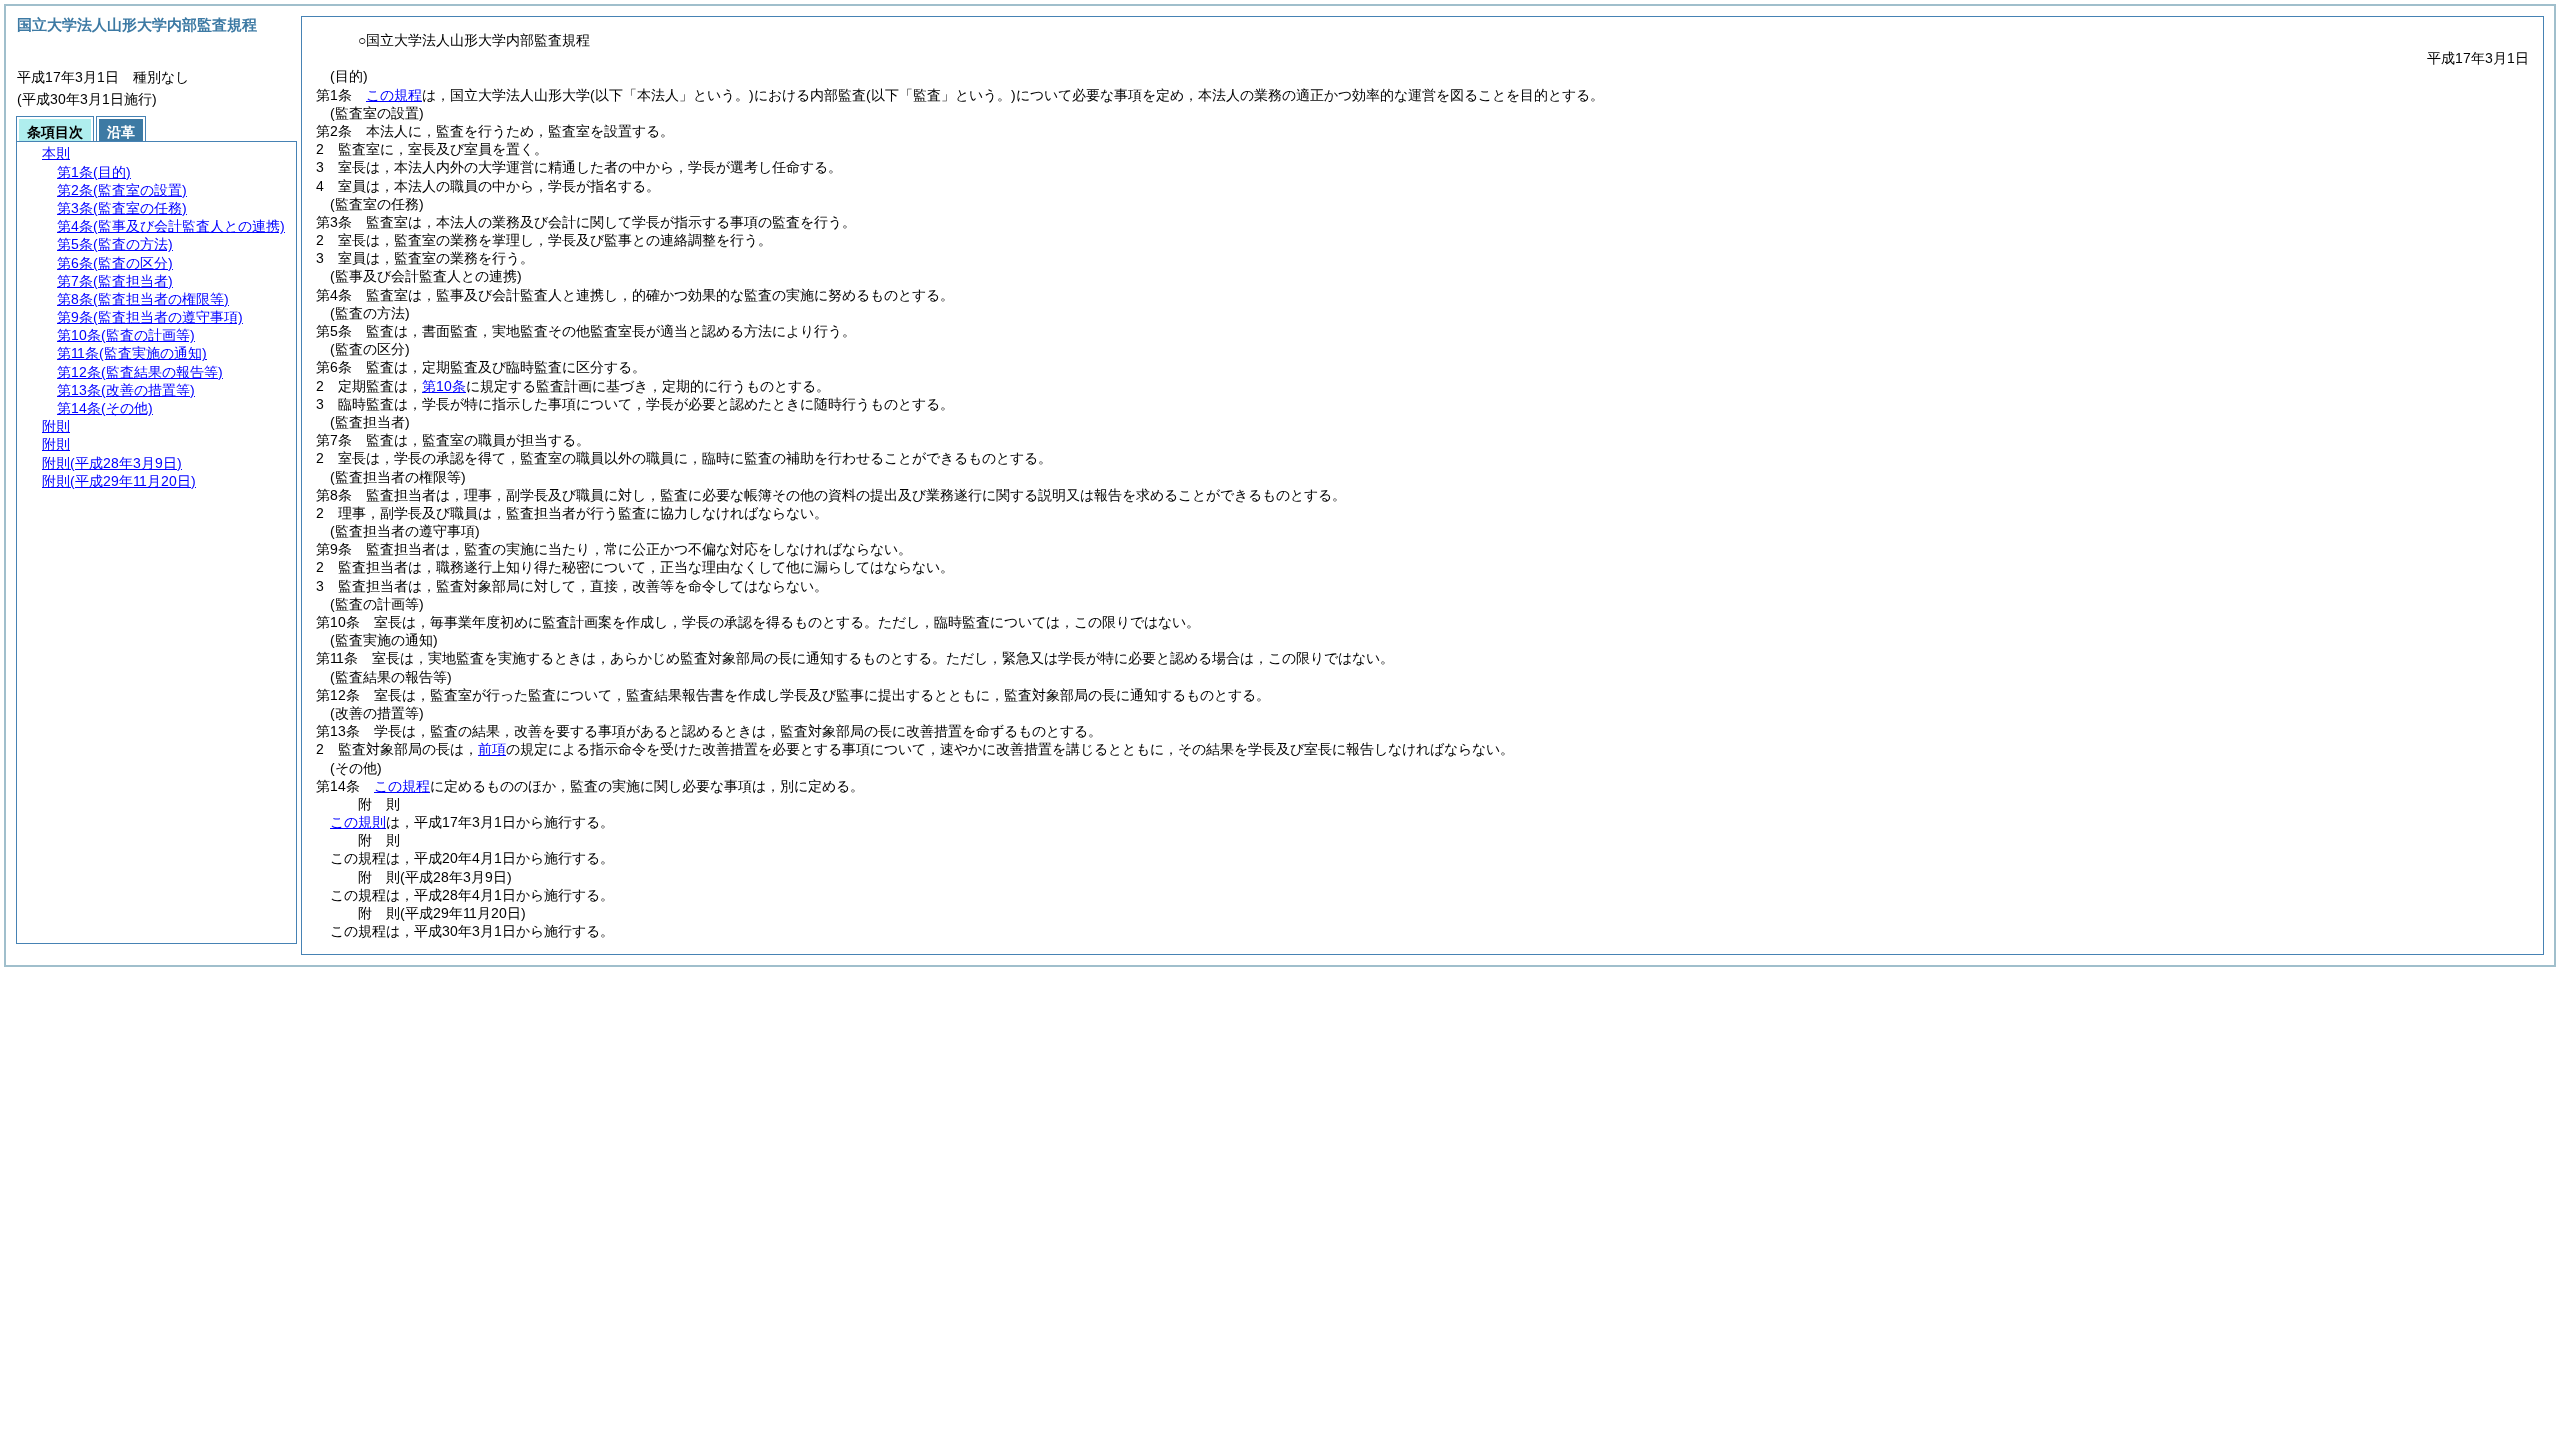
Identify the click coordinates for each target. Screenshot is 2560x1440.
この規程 (394, 95)
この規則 (358, 822)
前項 (492, 749)
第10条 (444, 386)
